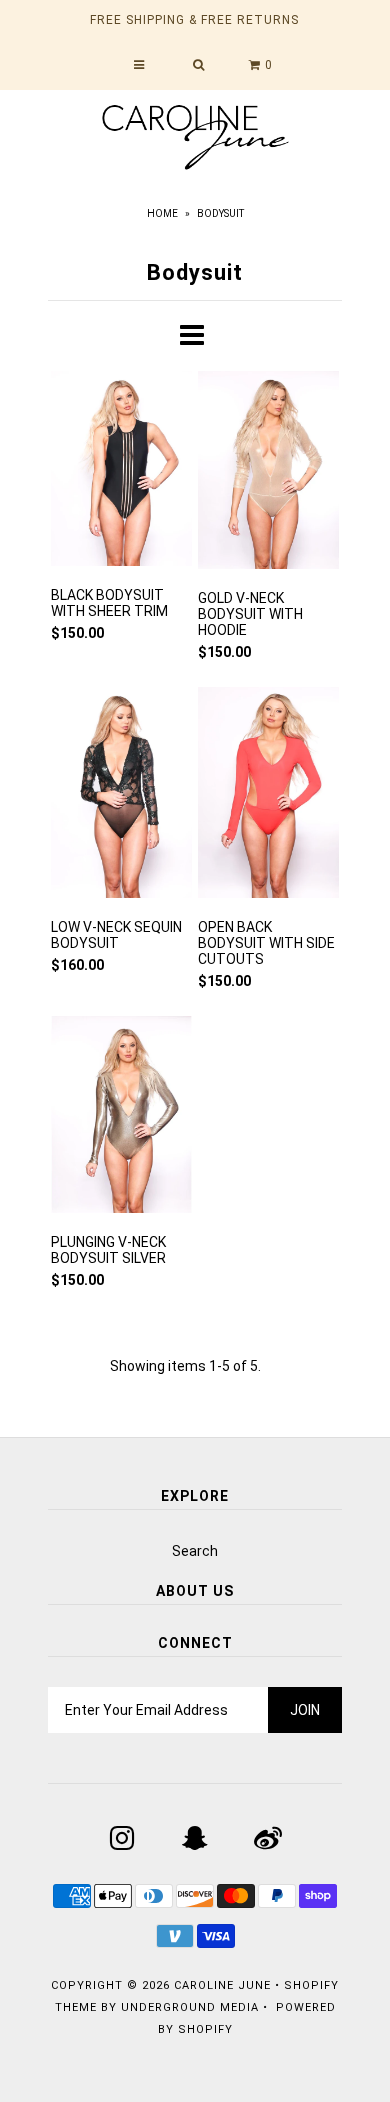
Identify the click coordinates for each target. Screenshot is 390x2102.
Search (195, 1551)
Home (162, 213)
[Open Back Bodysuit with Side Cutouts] (268, 796)
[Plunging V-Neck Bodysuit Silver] (121, 1118)
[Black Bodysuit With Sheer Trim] (121, 471)
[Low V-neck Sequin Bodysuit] (121, 796)
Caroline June (222, 1985)
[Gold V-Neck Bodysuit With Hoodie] (268, 473)
